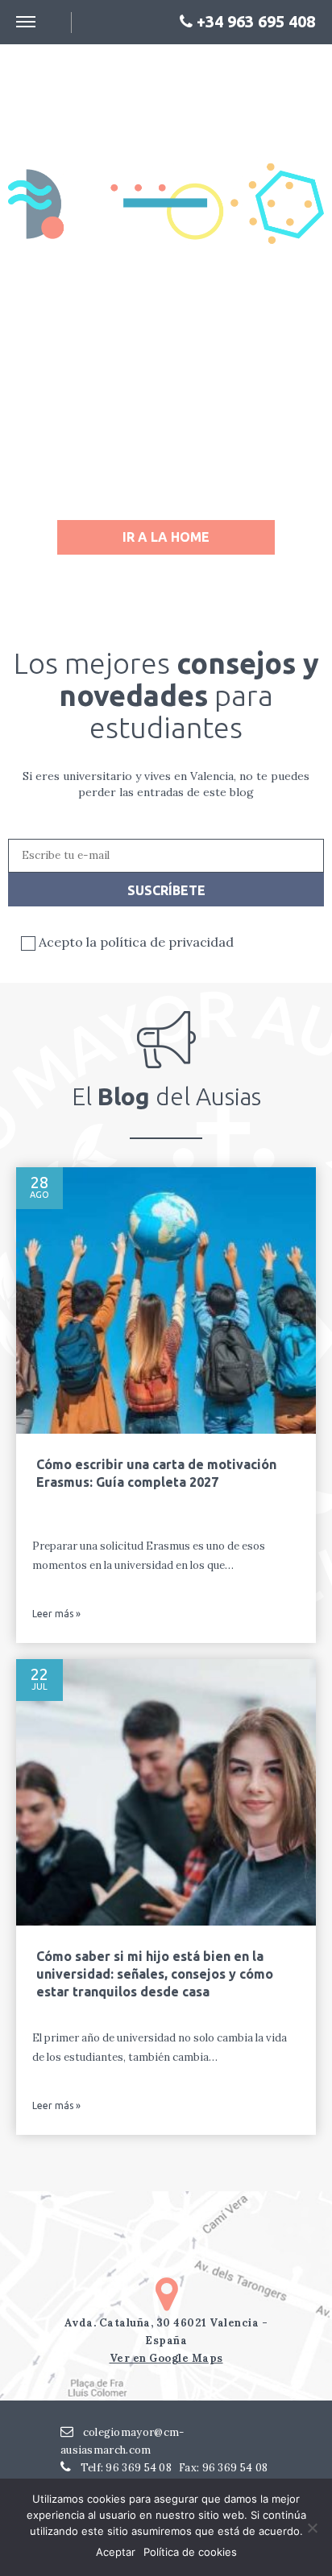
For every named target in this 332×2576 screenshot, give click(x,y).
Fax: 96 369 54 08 (223, 2468)
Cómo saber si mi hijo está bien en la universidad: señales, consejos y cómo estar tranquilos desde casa (155, 1974)
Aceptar (116, 2552)
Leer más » (56, 1614)
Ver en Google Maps (166, 2358)
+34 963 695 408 (254, 22)
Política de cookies (190, 2552)
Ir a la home (166, 537)
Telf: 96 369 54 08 (124, 2468)
